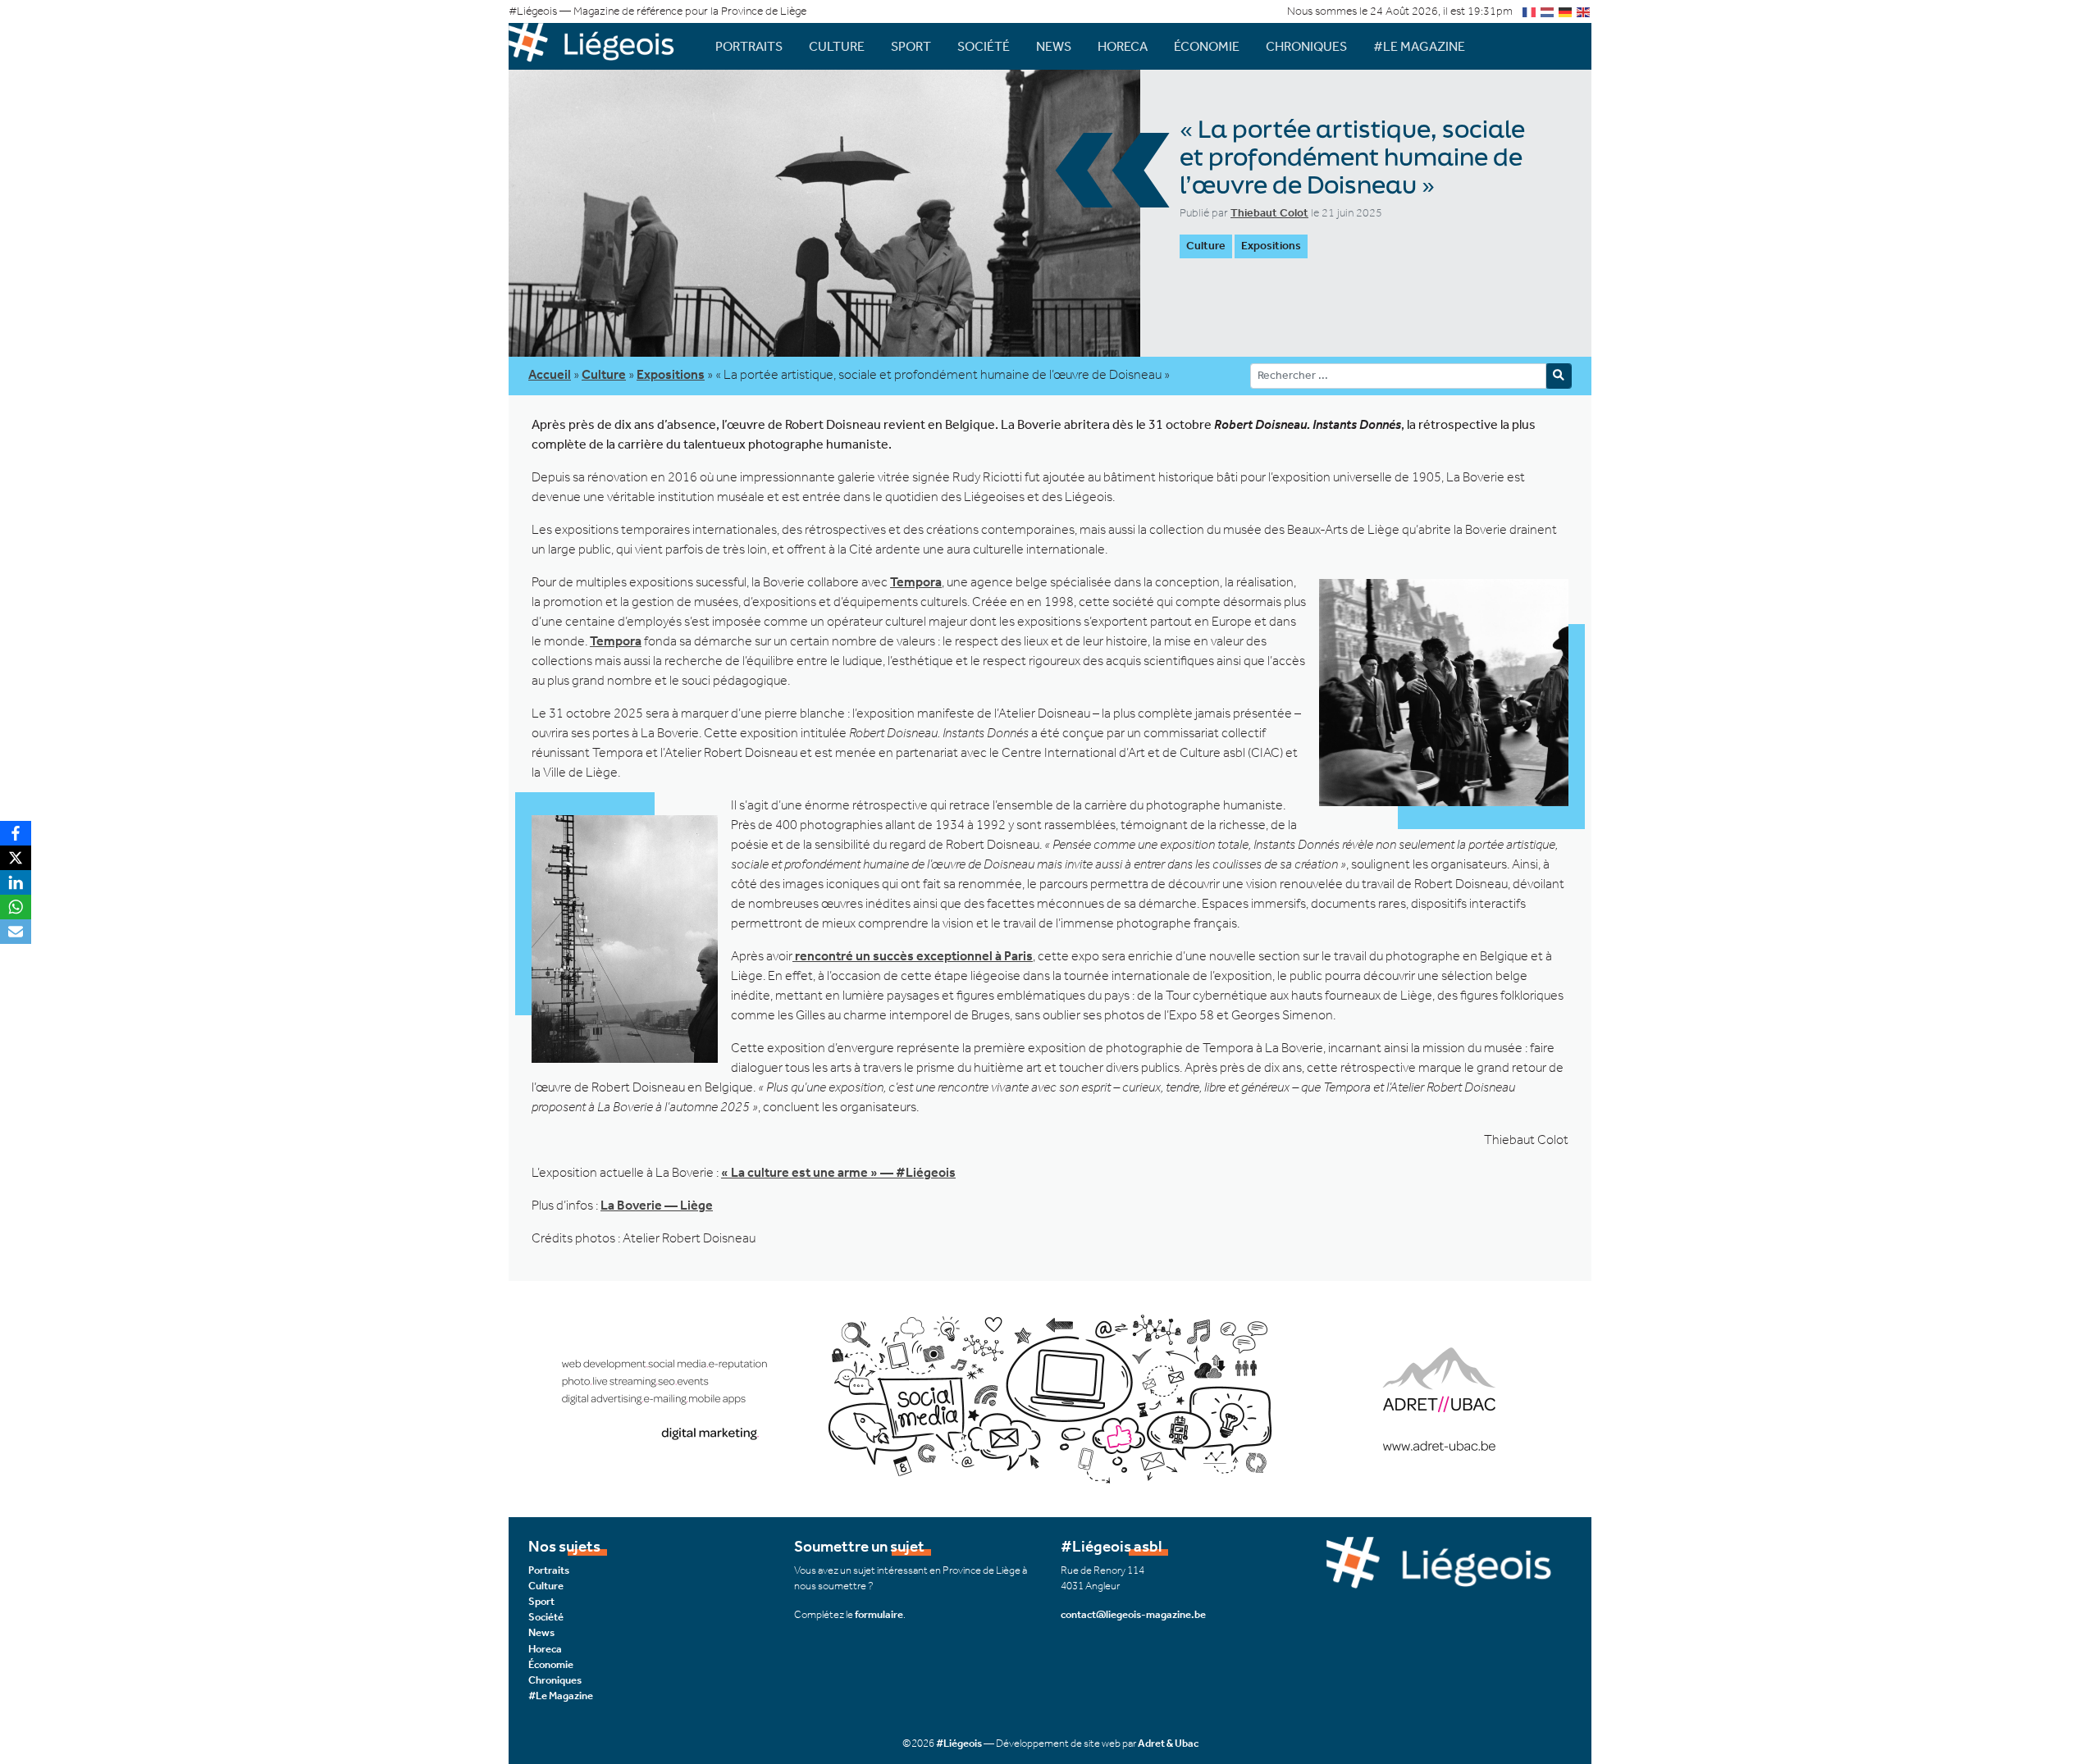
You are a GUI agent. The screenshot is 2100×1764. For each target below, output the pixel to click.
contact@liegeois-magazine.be (1133, 1614)
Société (984, 46)
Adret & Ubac (1168, 1743)
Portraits (749, 46)
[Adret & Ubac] (1050, 1397)
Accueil (550, 374)
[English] (1584, 11)
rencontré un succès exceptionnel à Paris (913, 956)
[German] (1566, 11)
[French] (1530, 11)
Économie (1207, 46)
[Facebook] (16, 833)
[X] (16, 858)
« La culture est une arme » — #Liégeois (838, 1172)
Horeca (1123, 46)
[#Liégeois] (599, 46)
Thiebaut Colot (1269, 213)
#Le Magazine (1419, 46)
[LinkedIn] (16, 882)
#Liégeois (959, 1743)
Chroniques (1306, 46)
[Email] (16, 932)
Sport (911, 46)
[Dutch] (1548, 11)
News (1054, 46)
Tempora (916, 582)
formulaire (879, 1614)
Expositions (1271, 246)
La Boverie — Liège (657, 1205)
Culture (837, 46)
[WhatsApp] (16, 907)
